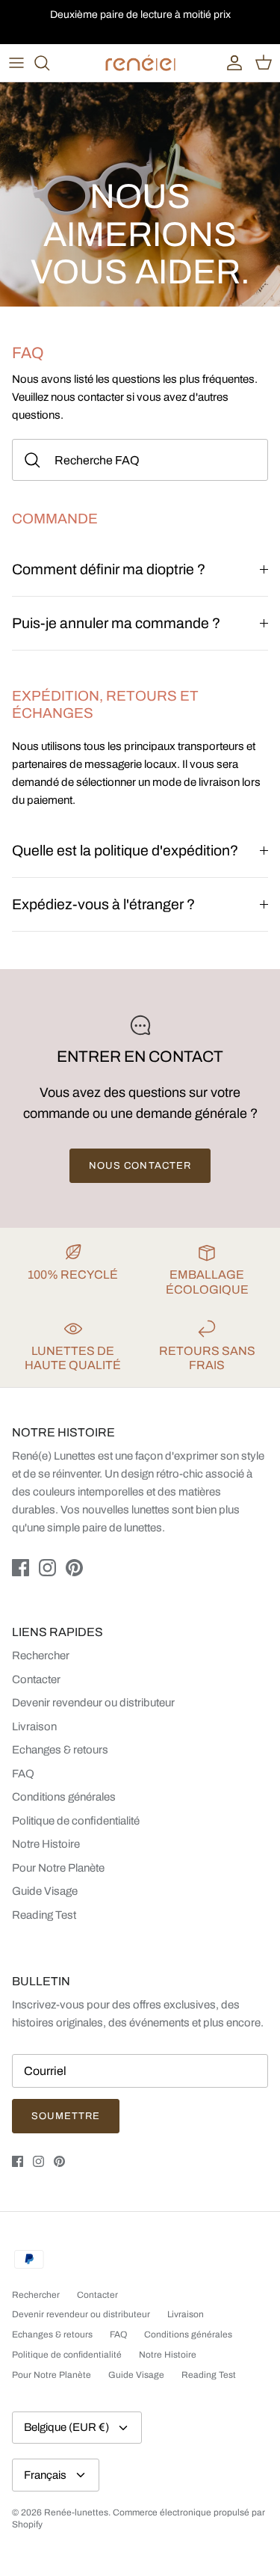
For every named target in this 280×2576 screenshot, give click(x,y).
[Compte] (231, 63)
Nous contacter (140, 1166)
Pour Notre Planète (58, 1868)
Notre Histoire (46, 1844)
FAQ (23, 1774)
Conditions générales (64, 1797)
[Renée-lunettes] (140, 63)
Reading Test (44, 1915)
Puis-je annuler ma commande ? (116, 623)
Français (45, 2475)
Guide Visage (45, 1891)
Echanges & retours (60, 1750)
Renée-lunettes (76, 2512)
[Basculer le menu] (16, 63)
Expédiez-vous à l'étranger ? (103, 904)
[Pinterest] (74, 1568)
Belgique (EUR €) (66, 2427)
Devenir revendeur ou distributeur (93, 1703)
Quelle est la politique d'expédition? (125, 851)
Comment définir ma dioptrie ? (109, 569)
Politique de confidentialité (76, 1821)
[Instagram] (47, 1568)
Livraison (34, 1727)
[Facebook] (21, 1568)
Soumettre (66, 2116)
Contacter (36, 1679)
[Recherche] (49, 63)
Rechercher (41, 1656)
